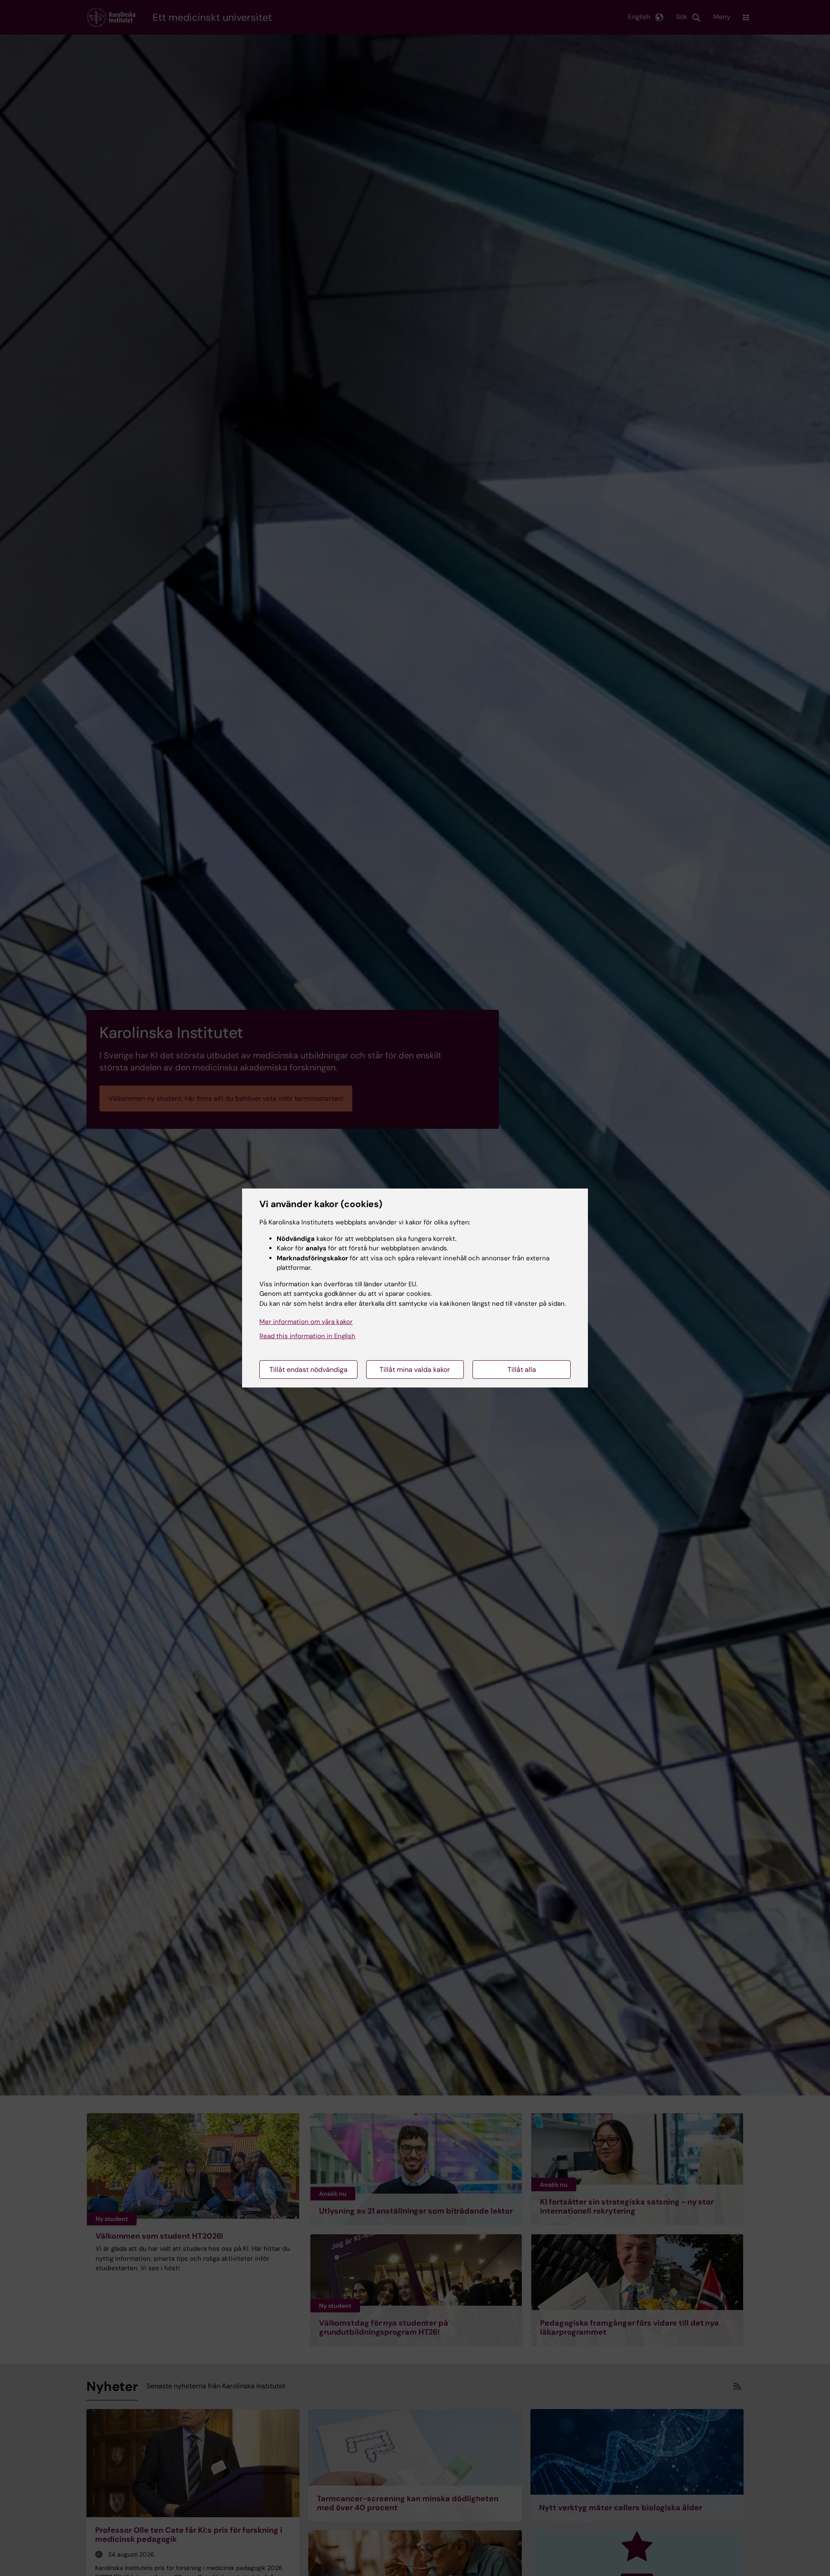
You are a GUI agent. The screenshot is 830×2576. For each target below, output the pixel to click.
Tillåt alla (522, 1370)
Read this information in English (307, 1336)
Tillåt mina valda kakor (415, 1370)
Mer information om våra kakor (306, 1322)
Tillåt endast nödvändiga (308, 1370)
